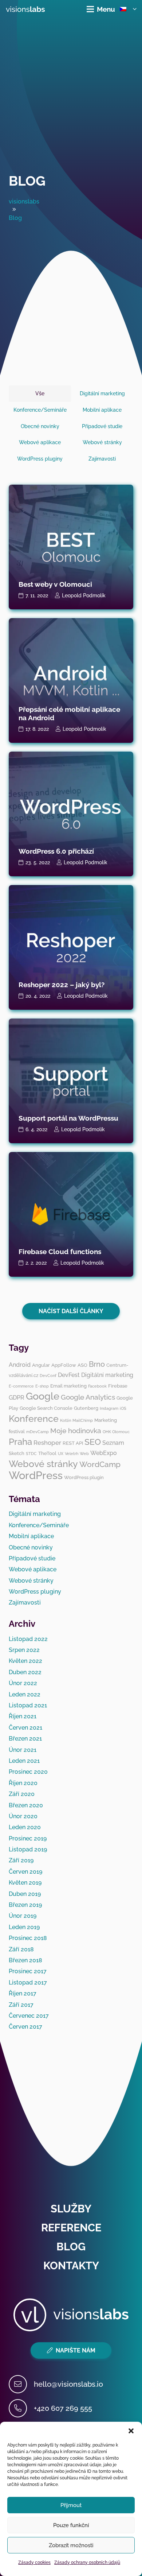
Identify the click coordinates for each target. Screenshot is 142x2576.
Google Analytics (88, 1397)
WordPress (36, 1475)
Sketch (17, 1453)
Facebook (97, 1386)
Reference (71, 2228)
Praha (20, 1442)
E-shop (42, 1386)
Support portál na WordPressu (68, 1118)
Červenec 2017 (29, 2016)
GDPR (17, 1398)
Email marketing (68, 1386)
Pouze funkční (71, 2525)
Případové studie (32, 1558)
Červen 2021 (25, 1728)
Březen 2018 (25, 1960)
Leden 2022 (25, 1694)
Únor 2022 (23, 1683)
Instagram (109, 1408)
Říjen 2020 (23, 1783)
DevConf (48, 1376)
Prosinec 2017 (28, 1971)
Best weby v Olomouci (55, 584)
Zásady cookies (34, 2563)
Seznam (113, 1443)
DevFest (69, 1375)
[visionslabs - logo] (25, 9)
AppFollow (64, 1365)
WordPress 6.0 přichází (56, 851)
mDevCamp (38, 1432)
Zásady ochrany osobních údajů (87, 2563)
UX (61, 1454)
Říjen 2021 (23, 1716)
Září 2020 (22, 1794)
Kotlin (66, 1420)
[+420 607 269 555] (21, 2408)
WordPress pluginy (35, 1592)
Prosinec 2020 (28, 1772)
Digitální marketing (107, 1375)
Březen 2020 (26, 1805)
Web (84, 1454)
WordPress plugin (84, 1477)
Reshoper (47, 1443)
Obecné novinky (31, 1547)
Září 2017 (21, 2005)
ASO (82, 1365)
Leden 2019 (24, 1927)
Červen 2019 (25, 1872)
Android (20, 1365)
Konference (34, 1419)
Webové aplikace (33, 1569)
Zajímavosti (25, 1603)
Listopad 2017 (28, 1983)
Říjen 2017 (23, 1993)
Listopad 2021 (28, 1705)
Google (43, 1396)
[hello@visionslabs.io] (21, 2384)
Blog (27, 181)
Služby (71, 2209)
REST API (73, 1443)
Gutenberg (86, 1408)
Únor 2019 (23, 1916)
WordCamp (100, 1464)
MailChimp (83, 1420)
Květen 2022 (25, 1661)
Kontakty (71, 2266)
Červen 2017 (25, 2027)
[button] (131, 2431)
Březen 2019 (25, 1905)
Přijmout (71, 2505)
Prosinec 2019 (28, 1838)
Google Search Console (46, 1408)
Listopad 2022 (28, 1639)
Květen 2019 (25, 1883)
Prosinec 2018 (28, 1938)
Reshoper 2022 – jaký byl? (62, 985)
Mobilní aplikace (31, 1536)
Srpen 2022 (24, 1650)
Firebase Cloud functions (60, 1252)
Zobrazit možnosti (71, 2545)
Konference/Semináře (39, 1525)
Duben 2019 (25, 1894)
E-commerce (21, 1386)
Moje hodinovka (76, 1431)
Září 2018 (21, 1949)
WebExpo (104, 1453)
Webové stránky (43, 1464)
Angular (41, 1365)
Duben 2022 (25, 1672)
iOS (123, 1408)
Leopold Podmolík (84, 595)
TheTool (47, 1453)
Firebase (118, 1386)
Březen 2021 (25, 1739)
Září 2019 (21, 1860)
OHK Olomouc (116, 1432)
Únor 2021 (23, 1750)
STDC (31, 1454)
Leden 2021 (24, 1761)
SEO (93, 1442)
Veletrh (72, 1454)
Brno (97, 1364)
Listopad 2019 (28, 1849)
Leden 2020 (25, 1827)
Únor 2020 (23, 1816)
